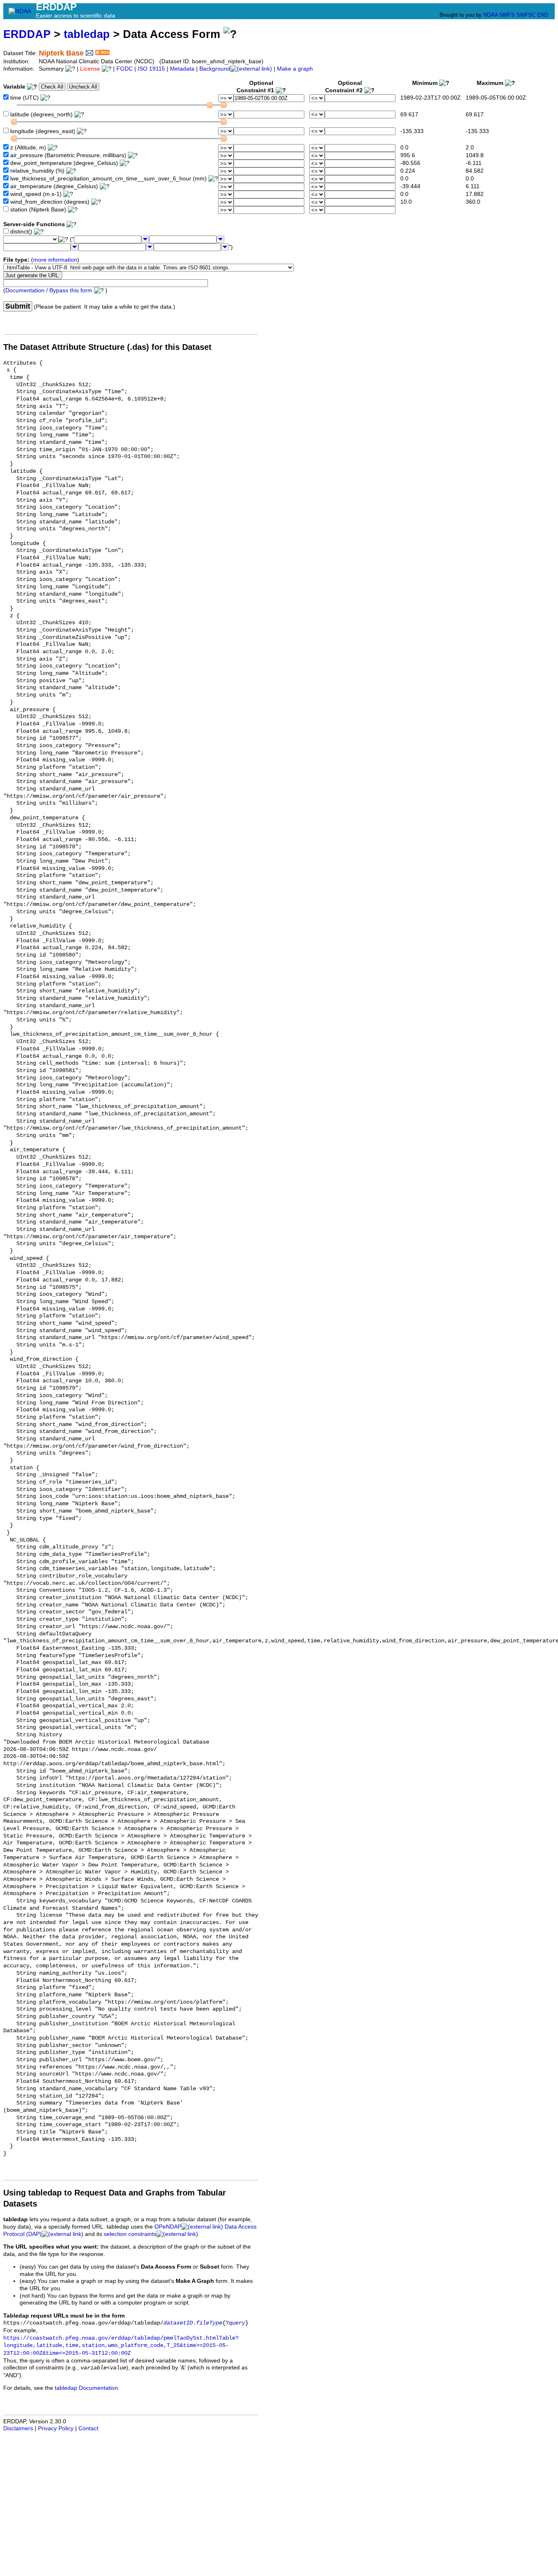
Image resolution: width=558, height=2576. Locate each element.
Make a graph (295, 69)
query (237, 2323)
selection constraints (130, 2234)
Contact (88, 2428)
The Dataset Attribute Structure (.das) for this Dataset (107, 347)
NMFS (507, 15)
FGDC (125, 69)
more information (55, 260)
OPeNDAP (168, 2227)
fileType (209, 2323)
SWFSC (526, 15)
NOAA (491, 15)
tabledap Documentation (86, 2388)
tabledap (87, 34)
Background (215, 69)
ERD (543, 15)
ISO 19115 (151, 69)
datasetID (178, 2323)
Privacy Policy (56, 2428)
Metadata (182, 69)
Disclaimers (18, 2428)
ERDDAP (27, 34)
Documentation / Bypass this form (49, 290)
